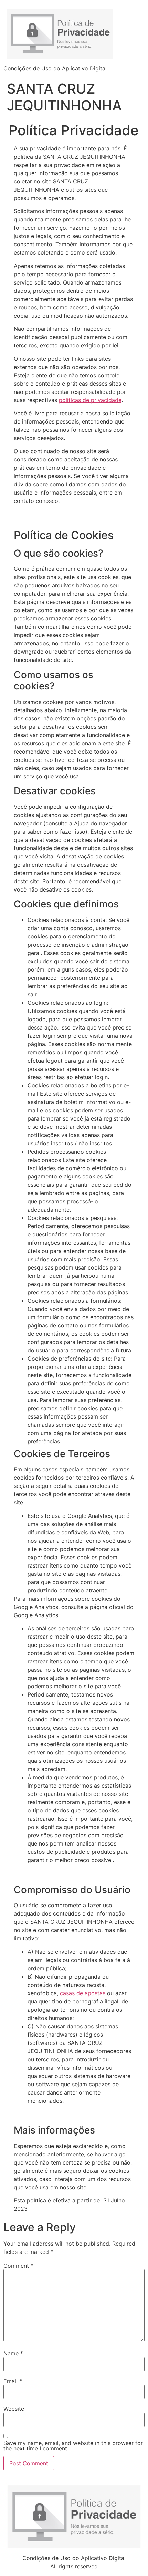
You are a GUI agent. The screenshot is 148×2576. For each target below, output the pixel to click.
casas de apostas (83, 1993)
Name (13, 2353)
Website (14, 2409)
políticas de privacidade (90, 400)
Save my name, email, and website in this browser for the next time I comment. (73, 2446)
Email (13, 2381)
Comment (18, 2266)
